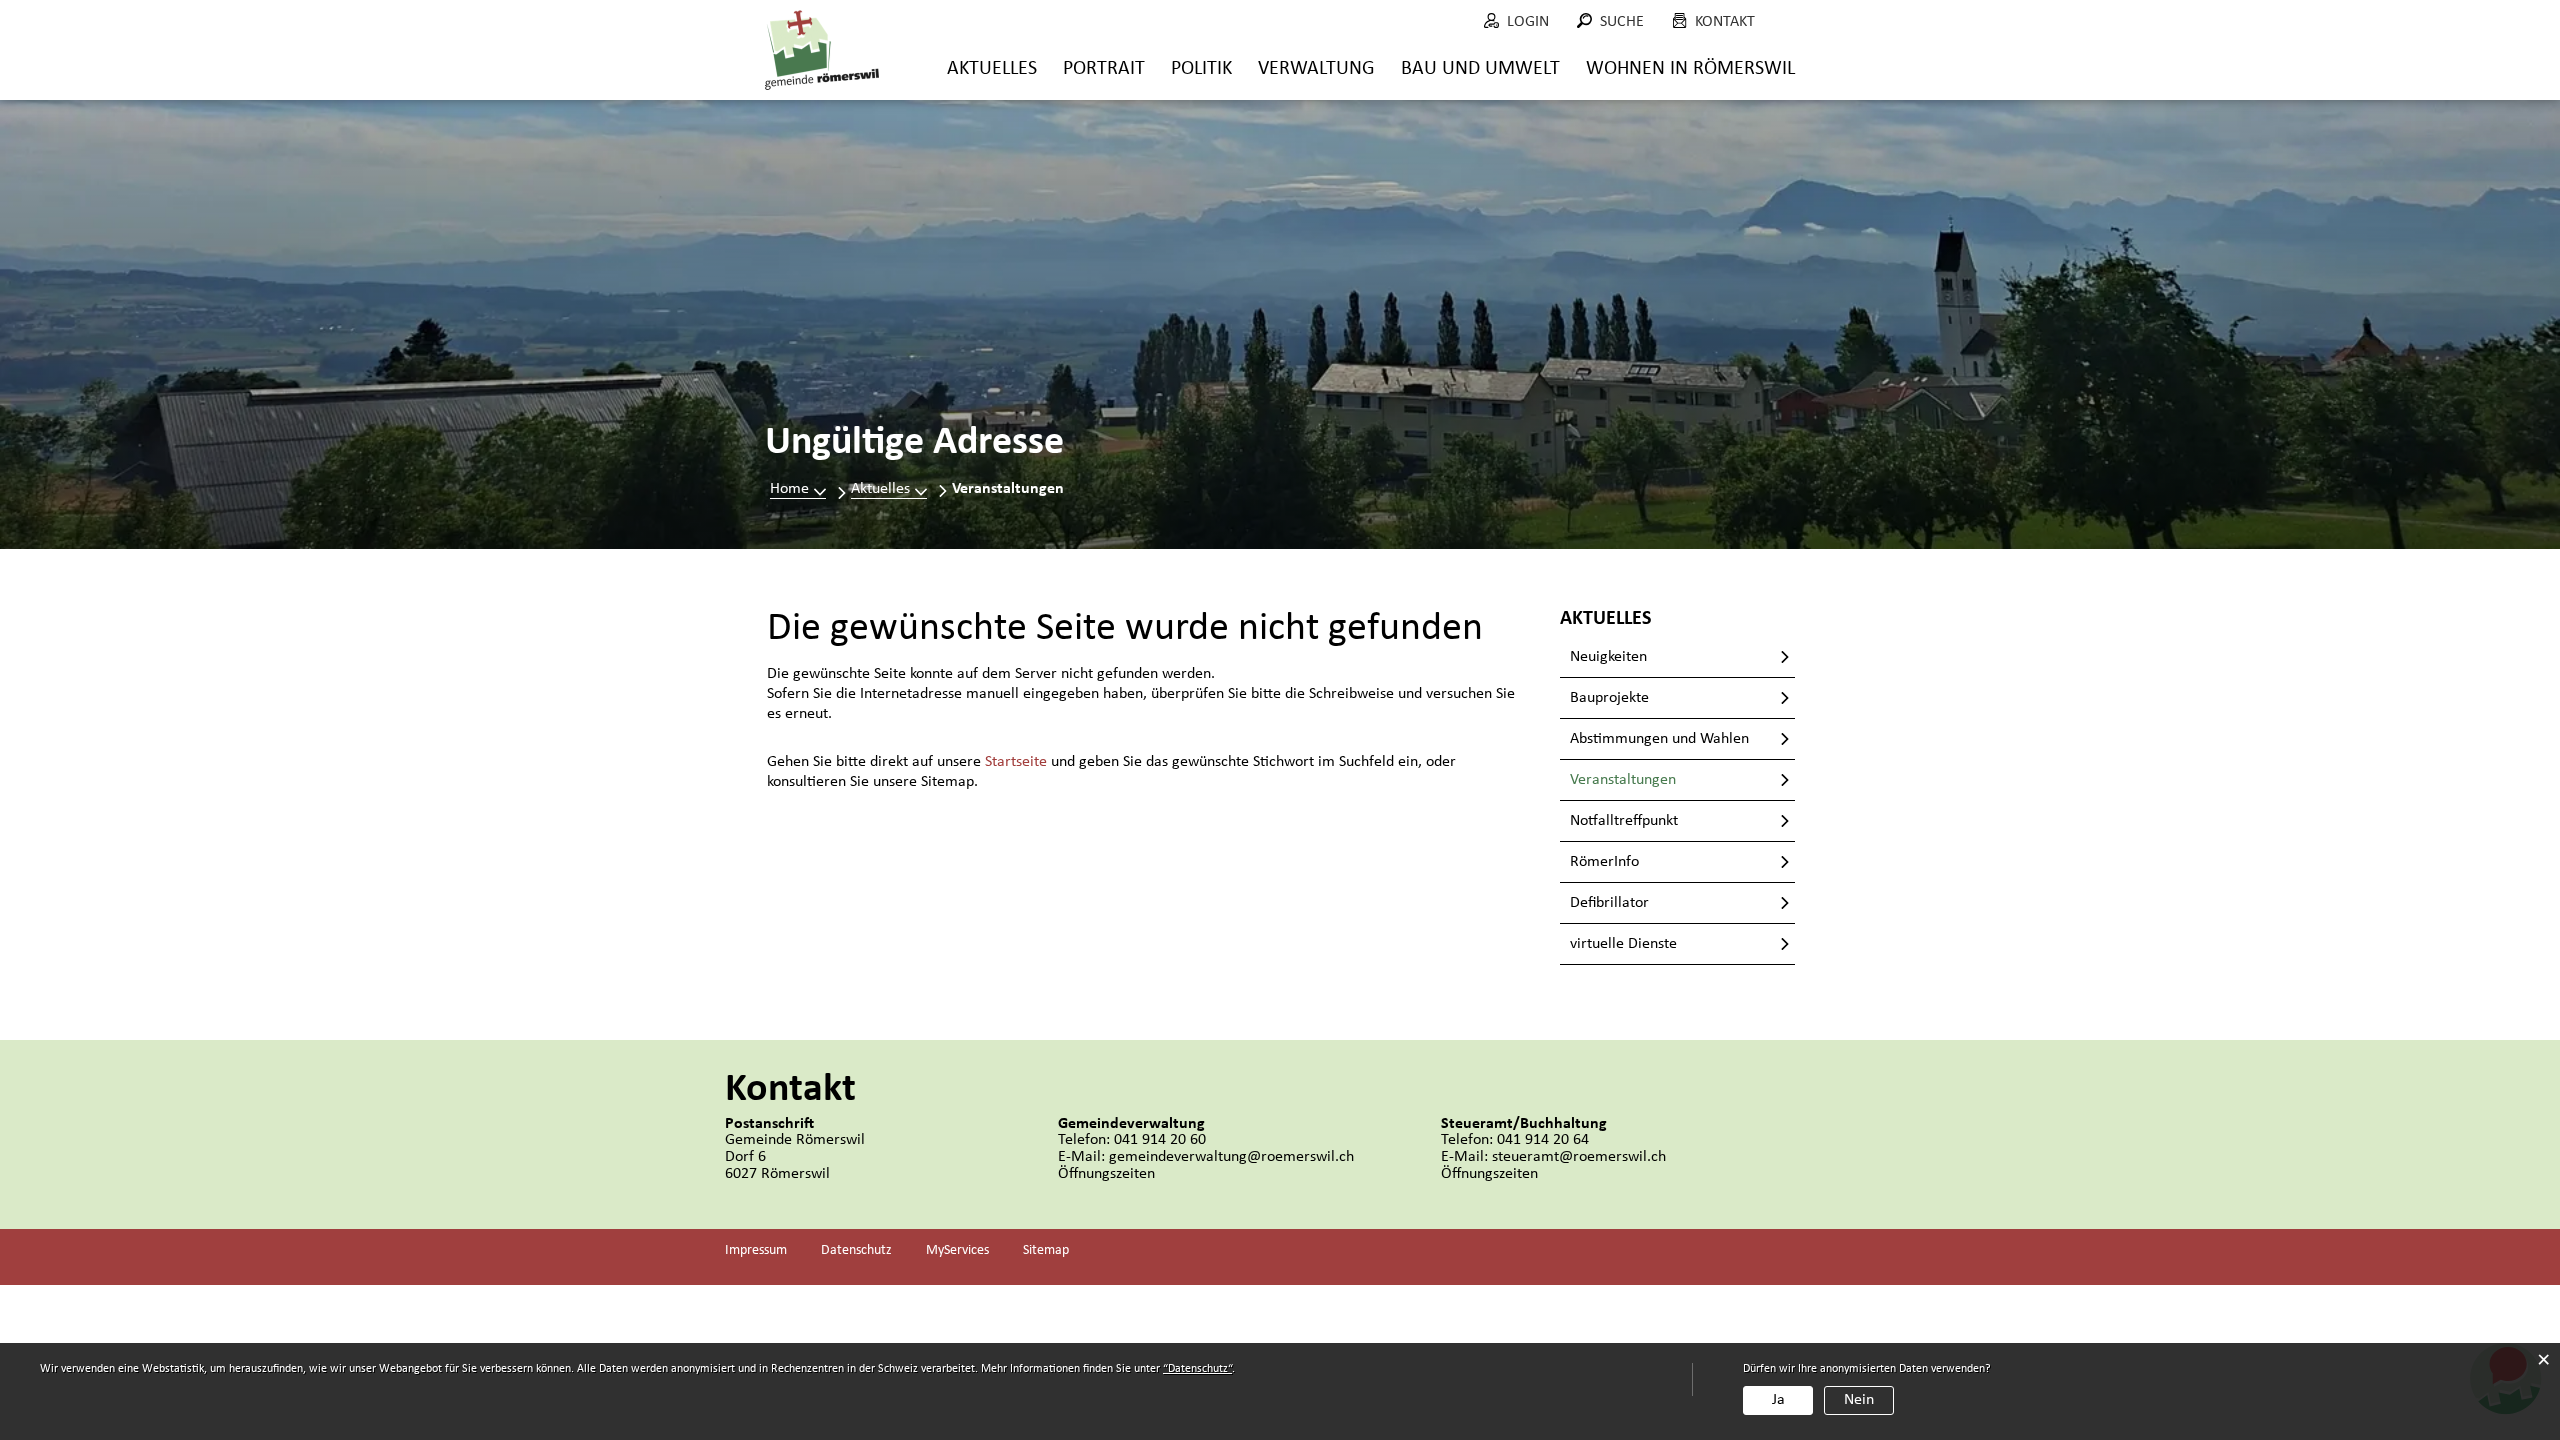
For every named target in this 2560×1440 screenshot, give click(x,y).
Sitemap (1046, 1250)
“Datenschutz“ (1197, 1369)
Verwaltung (1316, 69)
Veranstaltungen (1665, 780)
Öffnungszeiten (1106, 1174)
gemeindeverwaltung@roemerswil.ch (1231, 1157)
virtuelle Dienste (1623, 944)
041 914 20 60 (1160, 1140)
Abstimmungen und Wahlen (1659, 739)
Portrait (1104, 69)
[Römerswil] (822, 50)
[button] (889, 489)
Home (789, 489)
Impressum (756, 1250)
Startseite (1016, 762)
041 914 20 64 (1543, 1140)
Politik (1201, 69)
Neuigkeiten (1608, 657)
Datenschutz (856, 1250)
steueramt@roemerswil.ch (1579, 1157)
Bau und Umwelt (1480, 69)
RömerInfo (1604, 862)
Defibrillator (1609, 903)
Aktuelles (992, 69)
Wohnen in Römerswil (1690, 69)
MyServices (957, 1250)
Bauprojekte (1609, 698)
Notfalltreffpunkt (1624, 821)
